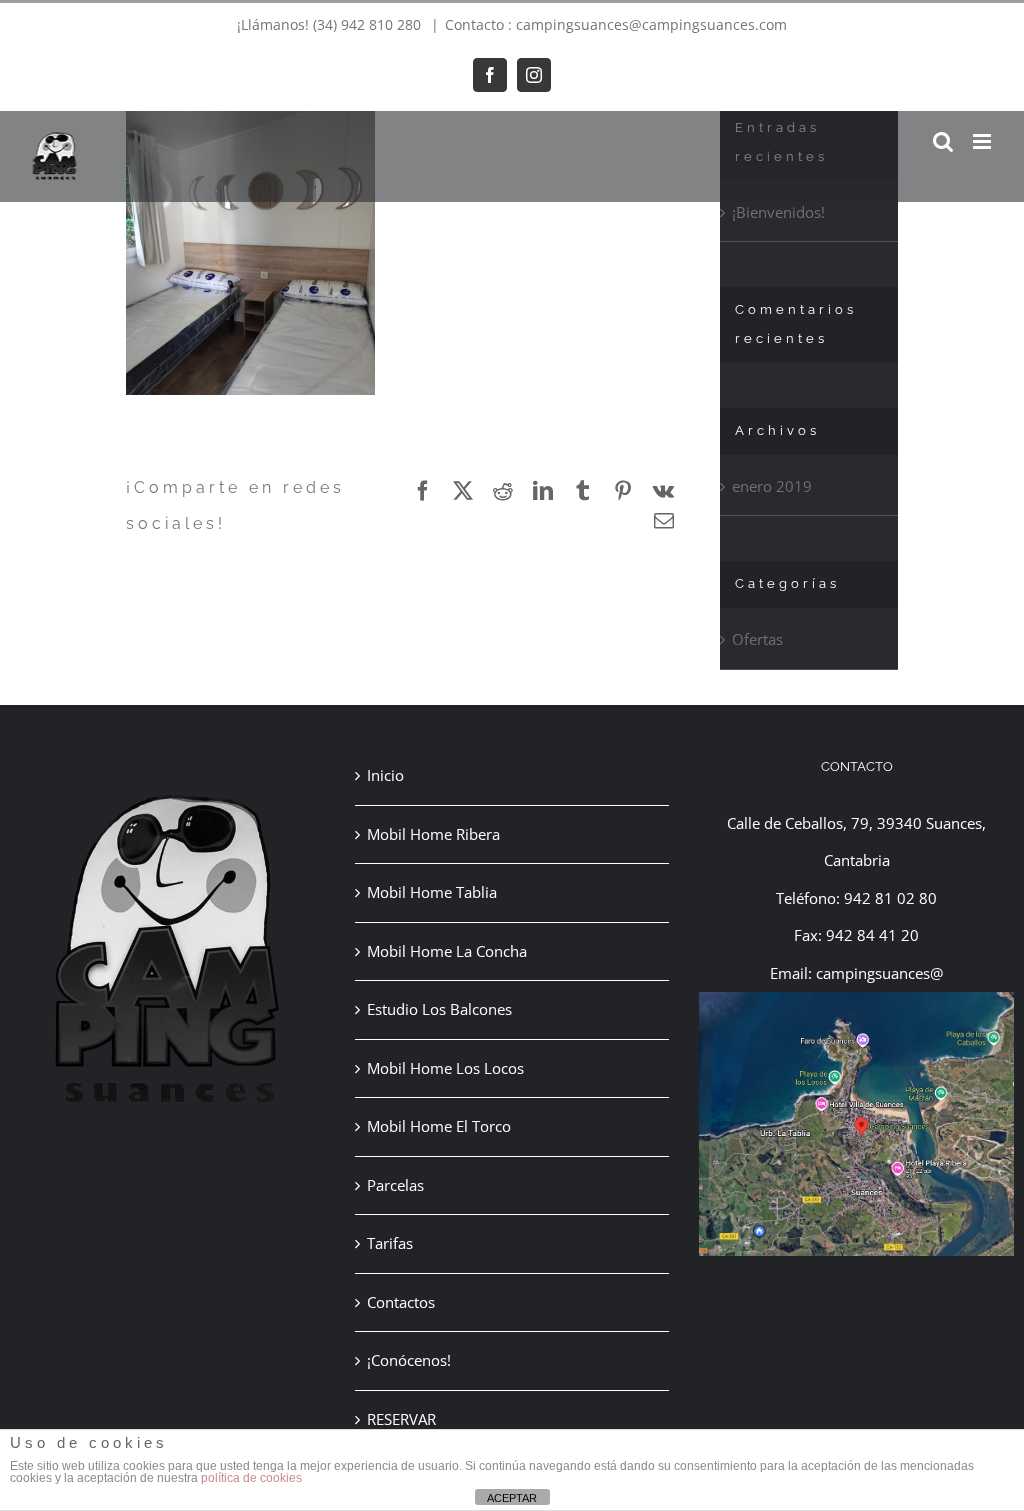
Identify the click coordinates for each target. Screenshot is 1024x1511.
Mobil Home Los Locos (445, 1068)
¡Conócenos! (409, 1360)
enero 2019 (772, 486)
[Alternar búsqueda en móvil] (943, 141)
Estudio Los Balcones (439, 1009)
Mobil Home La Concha (447, 951)
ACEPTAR (512, 1498)
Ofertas (757, 639)
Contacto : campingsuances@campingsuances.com (616, 24)
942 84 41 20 (872, 935)
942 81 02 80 (890, 898)
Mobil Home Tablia (432, 892)
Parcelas (395, 1185)
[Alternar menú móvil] (983, 141)
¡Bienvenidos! (778, 212)
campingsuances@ (879, 973)
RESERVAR (401, 1419)
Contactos (401, 1302)
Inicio (385, 775)
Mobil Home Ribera (433, 834)
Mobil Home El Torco (439, 1126)
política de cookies (251, 1478)
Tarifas (390, 1243)
